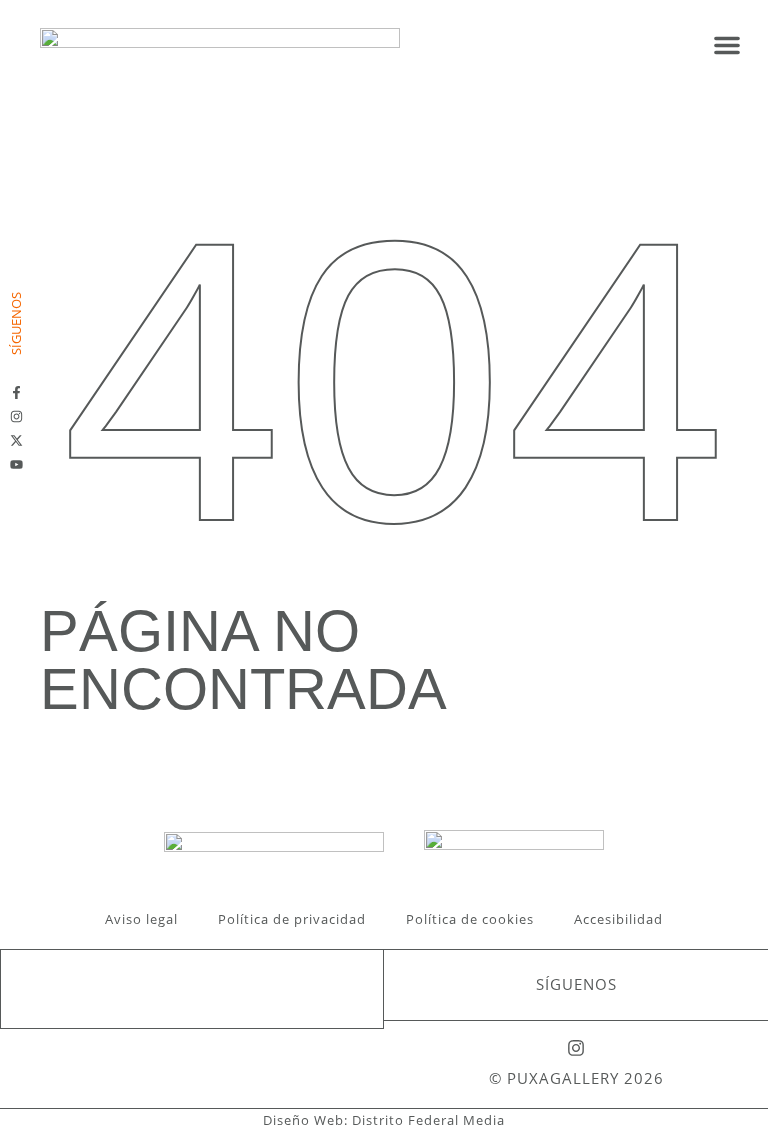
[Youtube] (16, 464)
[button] (727, 45)
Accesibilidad (618, 919)
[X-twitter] (16, 440)
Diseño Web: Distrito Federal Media (384, 1120)
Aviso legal (141, 919)
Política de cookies (470, 919)
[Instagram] (16, 416)
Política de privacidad (292, 919)
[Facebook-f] (16, 392)
